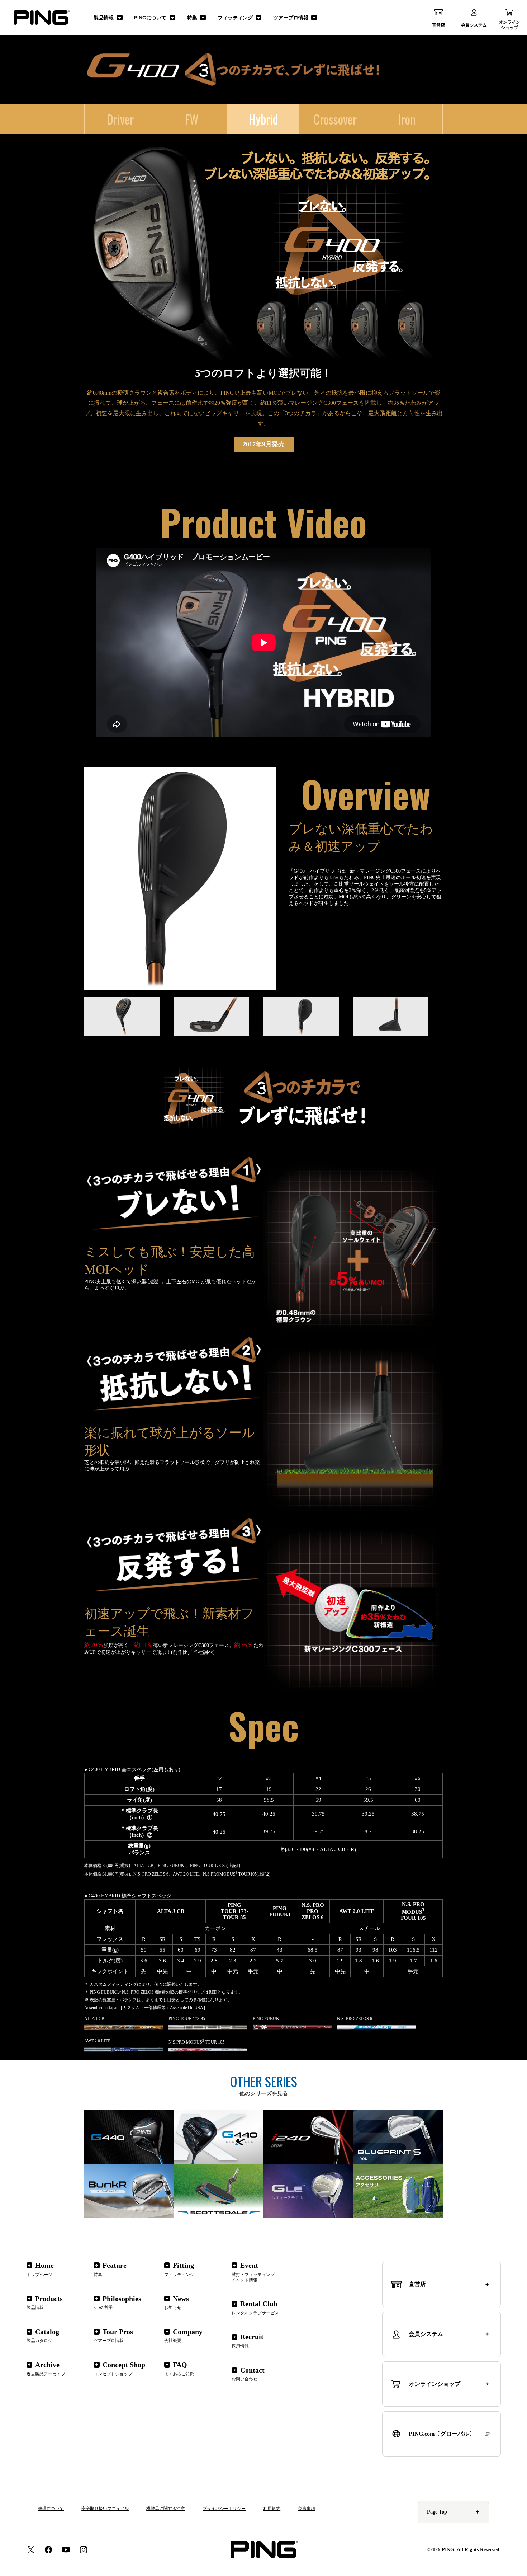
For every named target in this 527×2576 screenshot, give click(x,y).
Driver (120, 119)
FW (192, 119)
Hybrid (263, 119)
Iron (407, 119)
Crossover (335, 119)
